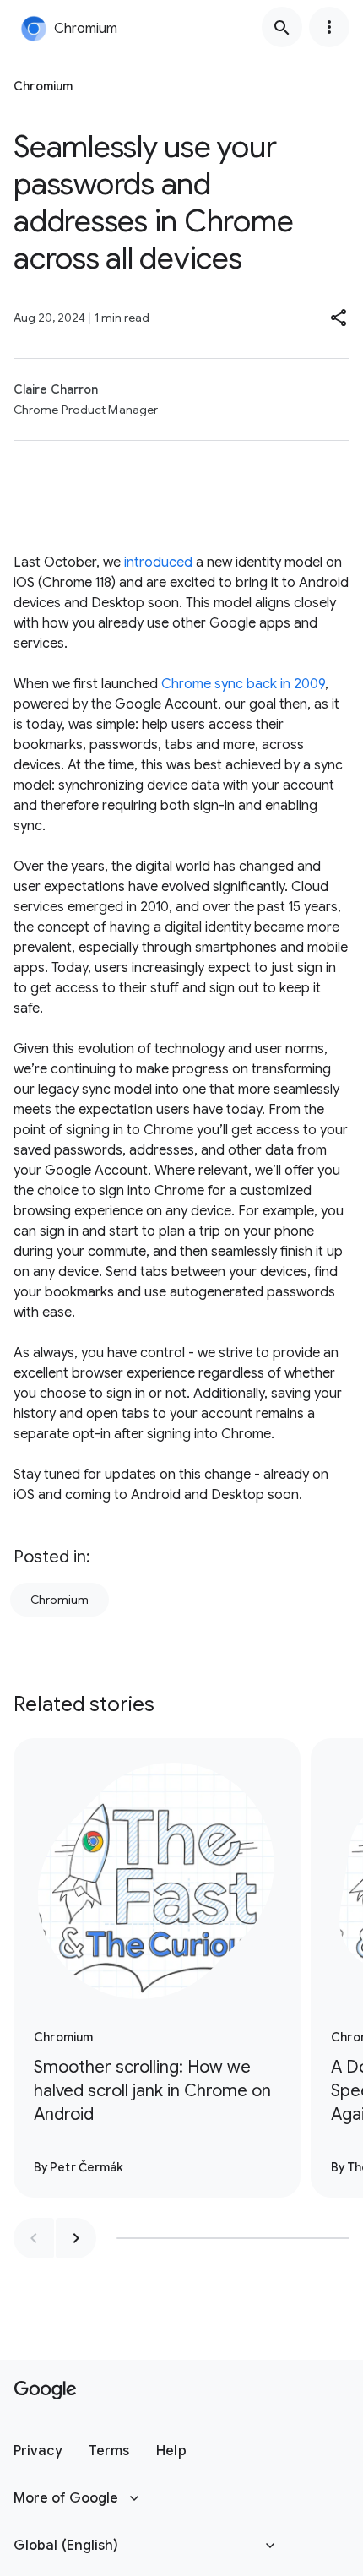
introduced (158, 562)
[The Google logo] (45, 2390)
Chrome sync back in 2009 (243, 684)
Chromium (60, 1600)
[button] (339, 318)
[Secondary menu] (329, 27)
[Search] (282, 27)
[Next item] (76, 2238)
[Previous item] (34, 2238)
